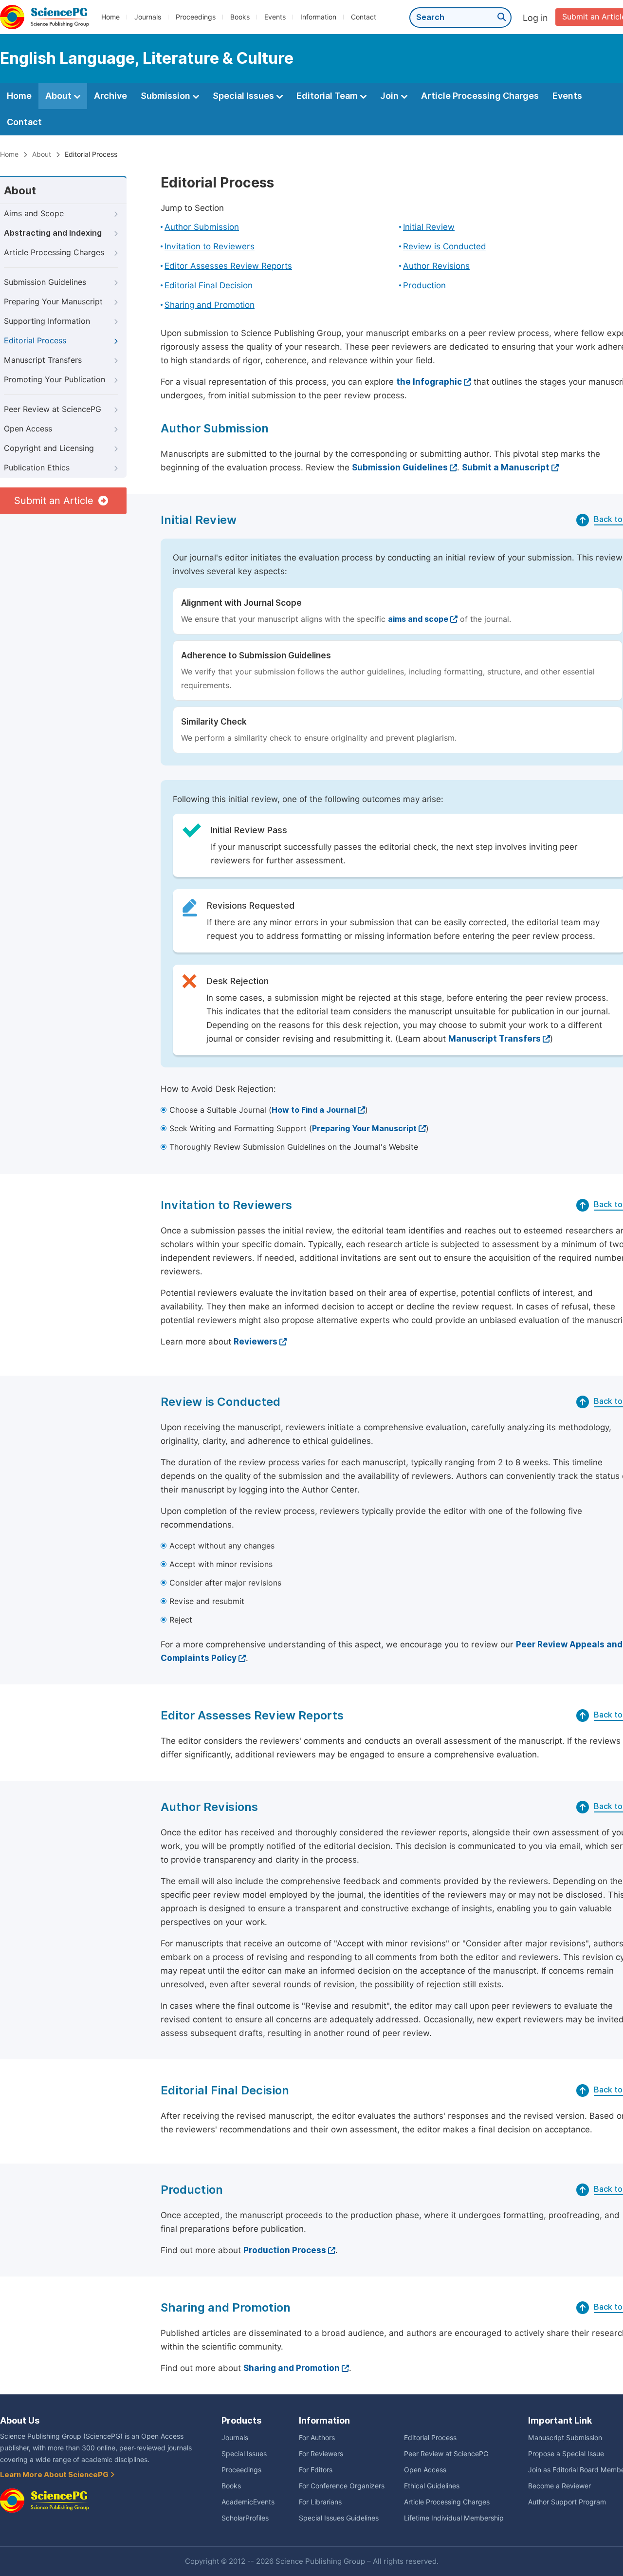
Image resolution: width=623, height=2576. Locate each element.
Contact (364, 17)
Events (275, 17)
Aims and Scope (34, 214)
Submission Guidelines (45, 282)
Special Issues (244, 96)
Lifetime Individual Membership (454, 2518)
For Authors (317, 2438)
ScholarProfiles (245, 2518)
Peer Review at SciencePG (53, 409)
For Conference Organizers (342, 2486)
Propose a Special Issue (566, 2454)
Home (110, 17)
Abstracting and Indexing (53, 233)
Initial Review (429, 227)
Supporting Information (47, 321)
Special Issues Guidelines (339, 2518)
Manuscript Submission (565, 2438)
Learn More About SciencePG (55, 2475)
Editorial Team (328, 96)
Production (424, 285)
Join (390, 96)
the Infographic (429, 382)
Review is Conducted (445, 246)
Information (318, 17)
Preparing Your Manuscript (53, 302)
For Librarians (320, 2502)
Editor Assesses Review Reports (228, 266)
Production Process (285, 2250)
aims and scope (418, 619)
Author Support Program (567, 2502)
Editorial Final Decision (209, 285)
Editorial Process (35, 341)
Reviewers (256, 1342)
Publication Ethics (37, 468)
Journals (148, 17)
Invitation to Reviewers (210, 246)
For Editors (316, 2470)
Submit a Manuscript (506, 467)
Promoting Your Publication (55, 380)
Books (240, 17)
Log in (535, 18)
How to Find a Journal (314, 1110)
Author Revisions (436, 266)
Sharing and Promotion (210, 305)
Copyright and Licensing (49, 448)
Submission (166, 96)
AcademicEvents (248, 2502)
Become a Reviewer (559, 2486)
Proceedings (196, 17)
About (59, 96)
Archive (110, 96)
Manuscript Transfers (43, 360)
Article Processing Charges (480, 96)
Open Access (28, 429)
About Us (20, 2420)
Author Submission (202, 227)
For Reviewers (321, 2454)
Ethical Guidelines (432, 2486)
